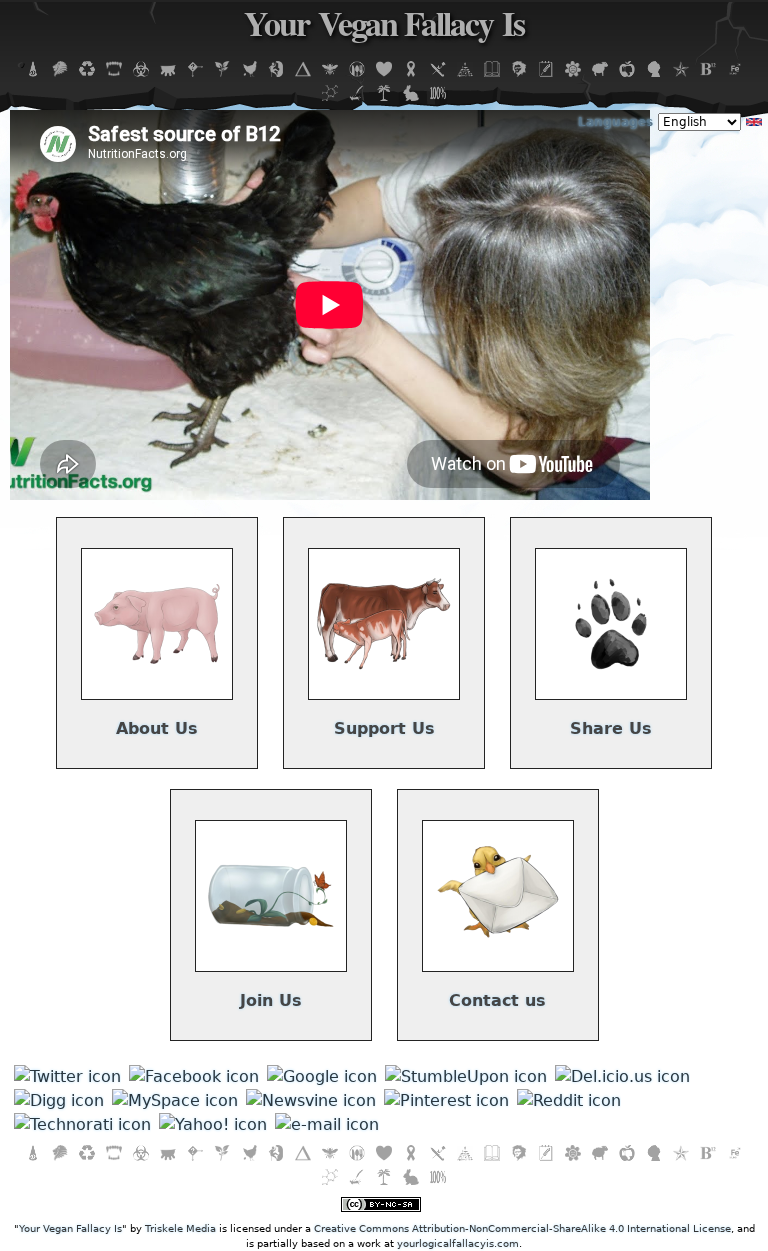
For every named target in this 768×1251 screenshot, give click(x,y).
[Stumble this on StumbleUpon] (466, 1076)
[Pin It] (446, 1100)
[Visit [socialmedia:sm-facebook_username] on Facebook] (194, 1076)
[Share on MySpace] (175, 1100)
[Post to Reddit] (569, 1100)
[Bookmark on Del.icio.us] (622, 1076)
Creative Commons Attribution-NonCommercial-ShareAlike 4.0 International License (522, 1228)
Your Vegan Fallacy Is (384, 29)
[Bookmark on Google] (322, 1076)
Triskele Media (180, 1228)
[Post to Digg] (59, 1100)
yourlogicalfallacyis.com (458, 1243)
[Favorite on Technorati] (82, 1124)
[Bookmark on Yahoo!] (213, 1124)
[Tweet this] (67, 1076)
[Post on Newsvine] (311, 1100)
